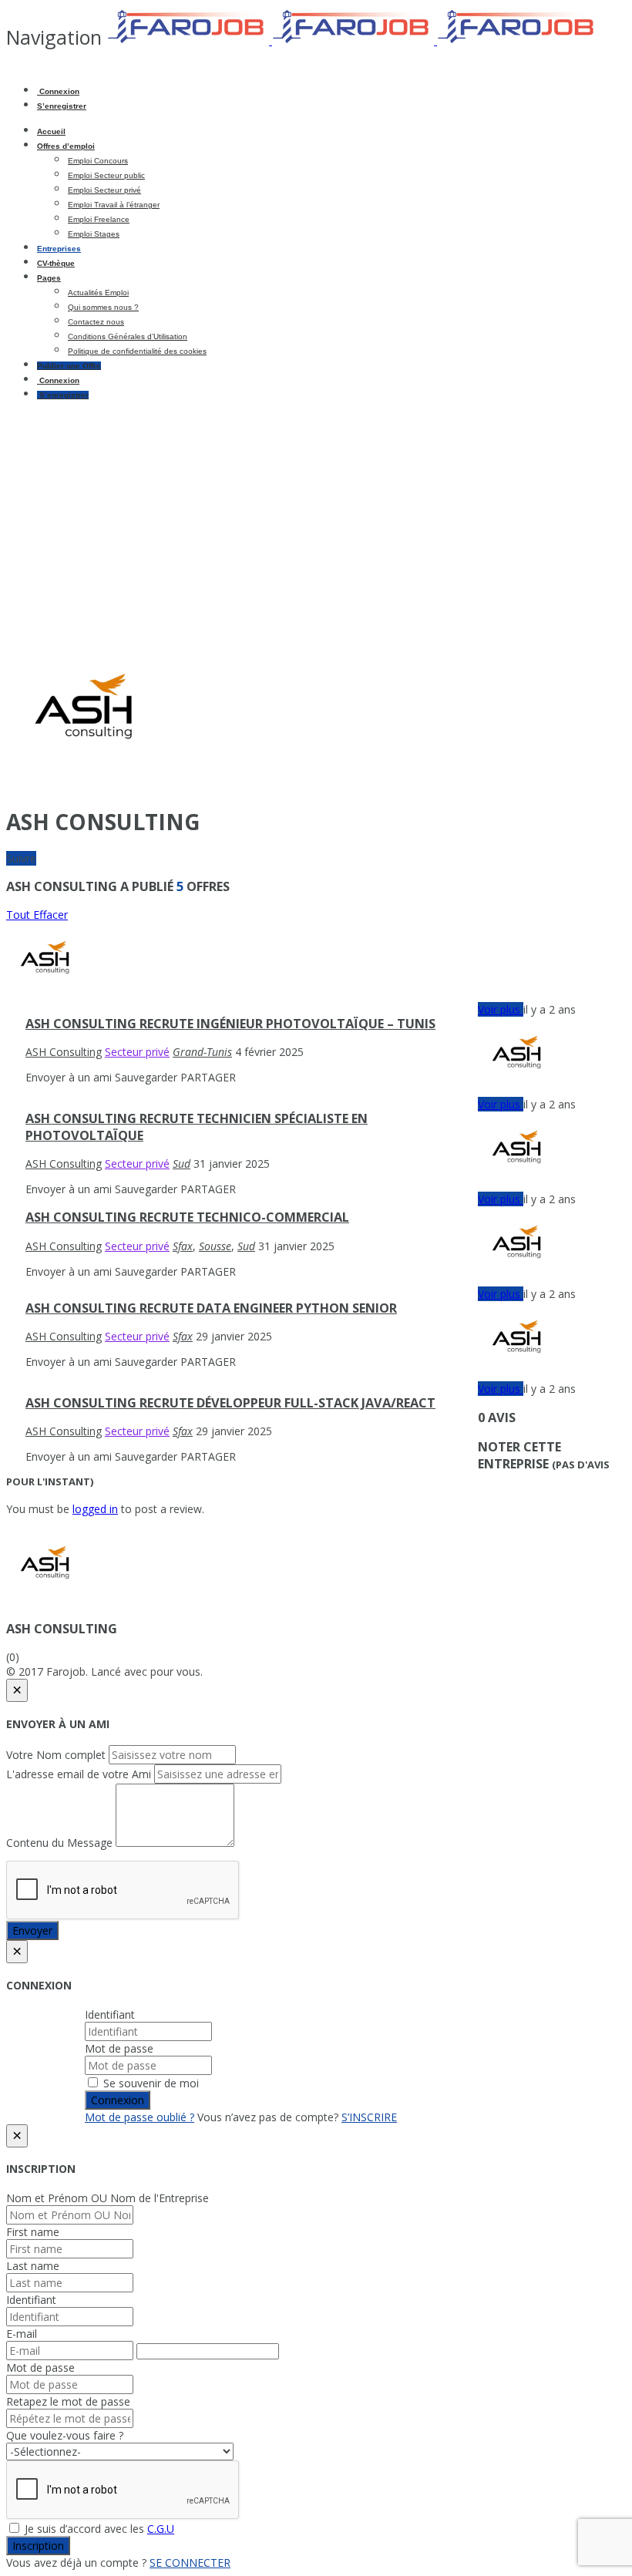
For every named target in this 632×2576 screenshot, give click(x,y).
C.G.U (161, 2529)
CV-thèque (56, 263)
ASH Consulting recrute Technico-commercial (187, 1217)
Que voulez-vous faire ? (65, 2435)
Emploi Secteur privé (104, 190)
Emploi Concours (98, 161)
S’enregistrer (62, 106)
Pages (49, 278)
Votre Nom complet (56, 1755)
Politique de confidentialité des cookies (137, 351)
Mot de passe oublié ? (140, 2117)
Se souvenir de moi (150, 2083)
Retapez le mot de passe (68, 2401)
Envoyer (32, 1930)
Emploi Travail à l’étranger (114, 205)
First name (33, 2232)
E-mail (22, 2334)
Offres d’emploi (66, 146)
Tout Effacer (37, 915)
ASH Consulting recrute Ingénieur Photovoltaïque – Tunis (230, 1024)
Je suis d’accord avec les (98, 2529)
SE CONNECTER (190, 2563)
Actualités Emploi (98, 293)
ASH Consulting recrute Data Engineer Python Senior (211, 1308)
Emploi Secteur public (106, 175)
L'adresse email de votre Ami (79, 1774)
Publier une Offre (69, 366)
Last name (33, 2266)
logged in (95, 1509)
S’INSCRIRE (369, 2117)
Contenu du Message (59, 1843)
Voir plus (501, 1009)
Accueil (51, 131)
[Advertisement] (316, 520)
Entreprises (59, 249)
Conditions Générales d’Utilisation (128, 336)
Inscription (38, 2546)
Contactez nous (96, 322)
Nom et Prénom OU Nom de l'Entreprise (108, 2198)
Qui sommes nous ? (103, 307)
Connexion (58, 91)
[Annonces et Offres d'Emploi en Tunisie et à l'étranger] (353, 40)
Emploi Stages (94, 234)
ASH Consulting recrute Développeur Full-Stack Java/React (230, 1403)
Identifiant (110, 2014)
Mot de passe (119, 2048)
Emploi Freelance (99, 219)
